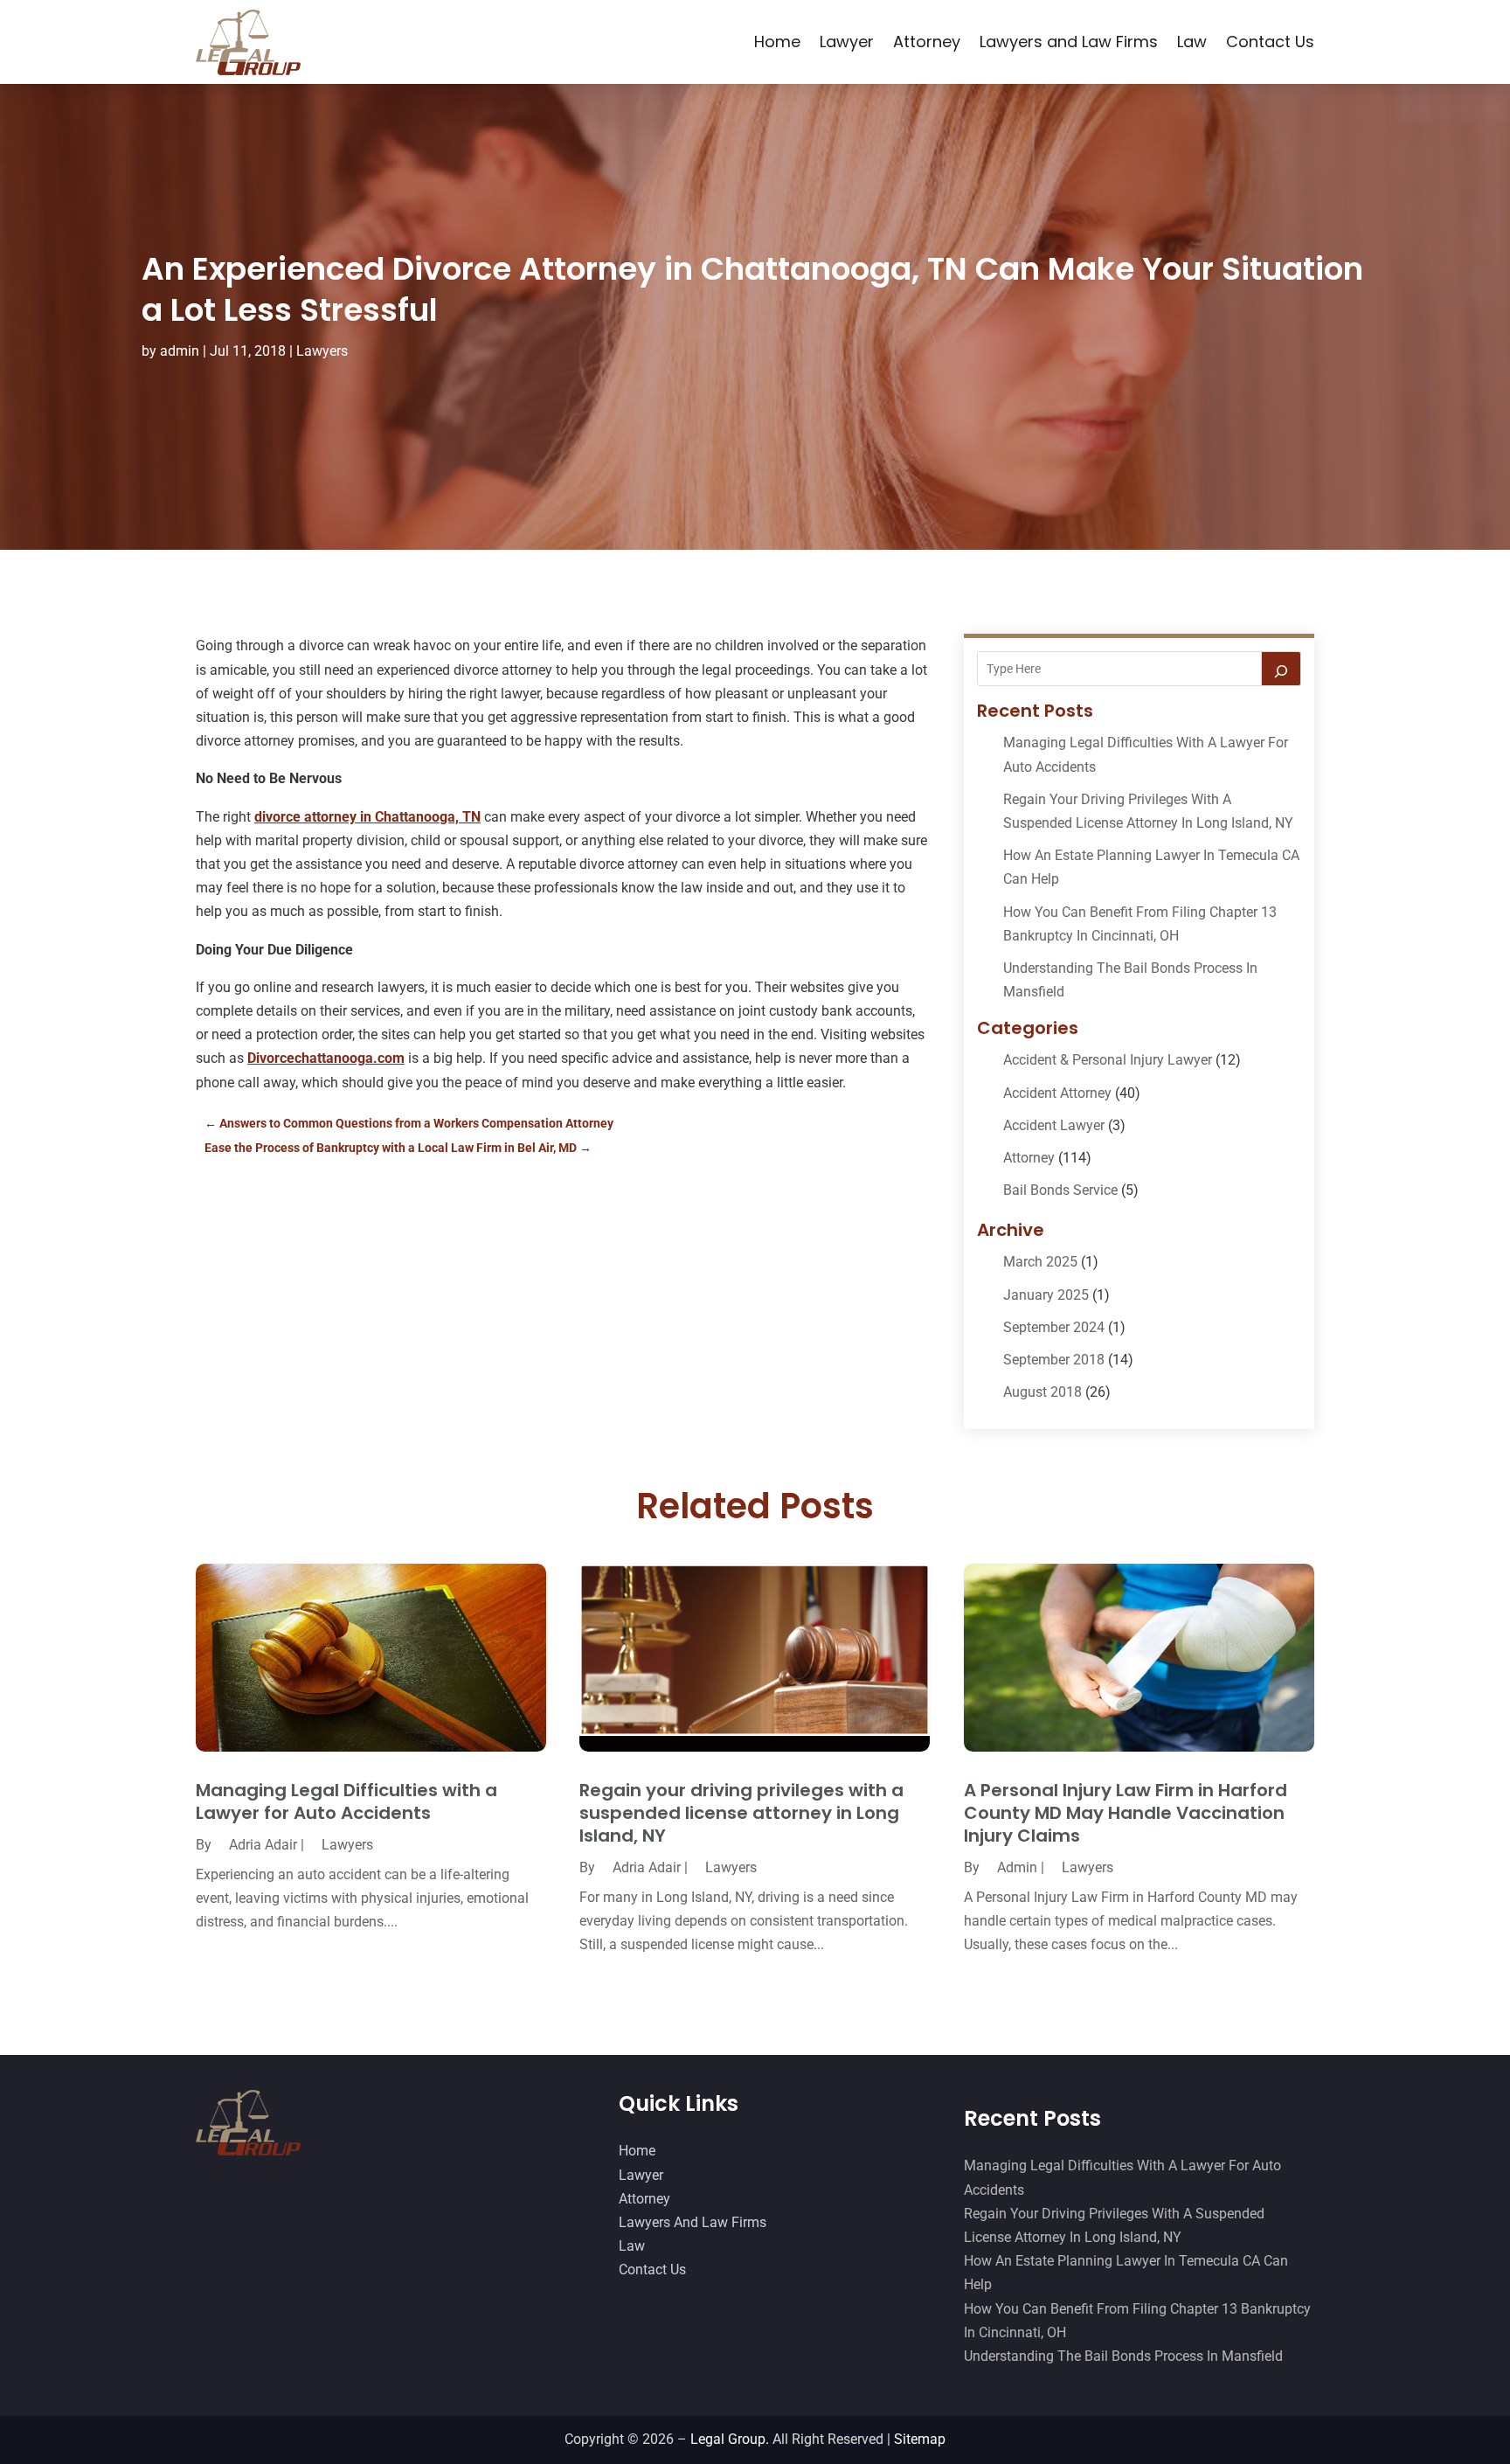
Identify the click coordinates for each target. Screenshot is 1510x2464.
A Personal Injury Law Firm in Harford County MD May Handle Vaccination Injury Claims (1126, 1813)
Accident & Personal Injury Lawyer (1108, 1060)
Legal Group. (730, 2439)
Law (1192, 42)
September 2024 (1054, 1327)
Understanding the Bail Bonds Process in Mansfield (1123, 2356)
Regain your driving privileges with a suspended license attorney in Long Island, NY (741, 1813)
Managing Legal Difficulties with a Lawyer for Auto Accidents (346, 1801)
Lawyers (322, 351)
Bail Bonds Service (1060, 1190)
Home (777, 42)
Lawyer (847, 42)
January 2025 (1046, 1295)
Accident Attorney (1057, 1093)
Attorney (927, 42)
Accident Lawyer (1054, 1125)
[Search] (1281, 669)
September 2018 (1054, 1360)
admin (180, 351)
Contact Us (1270, 42)
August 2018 (1042, 1392)
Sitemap (920, 2439)
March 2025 (1040, 1262)
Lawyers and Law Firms (1069, 42)
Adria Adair (263, 1845)
